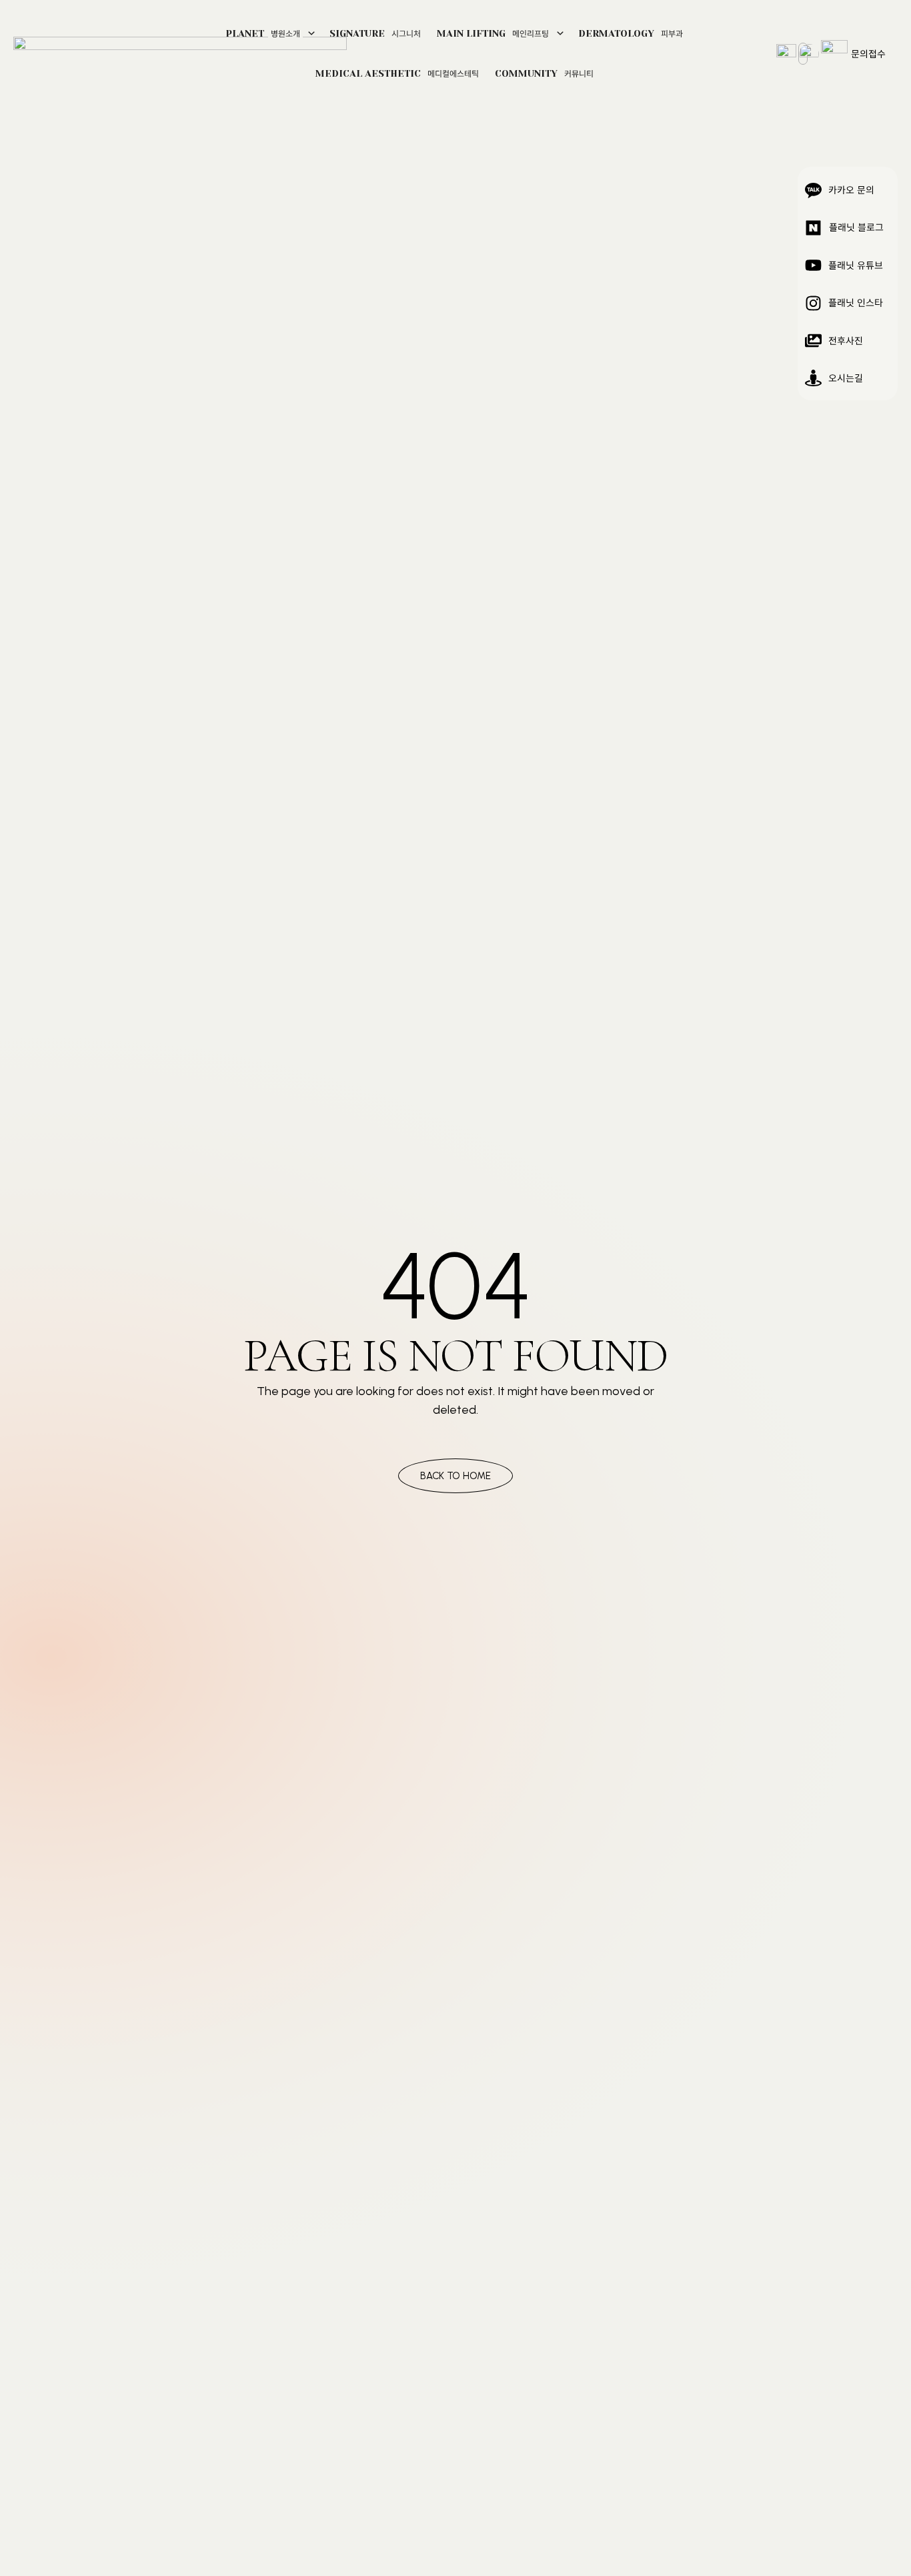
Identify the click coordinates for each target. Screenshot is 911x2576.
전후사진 (846, 340)
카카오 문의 (851, 189)
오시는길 (846, 378)
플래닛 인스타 (856, 302)
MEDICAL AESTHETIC (397, 73)
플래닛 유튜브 (856, 265)
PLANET (263, 33)
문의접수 (868, 53)
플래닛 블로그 (856, 227)
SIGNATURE (375, 33)
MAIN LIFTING (493, 33)
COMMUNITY (544, 73)
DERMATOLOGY (631, 33)
